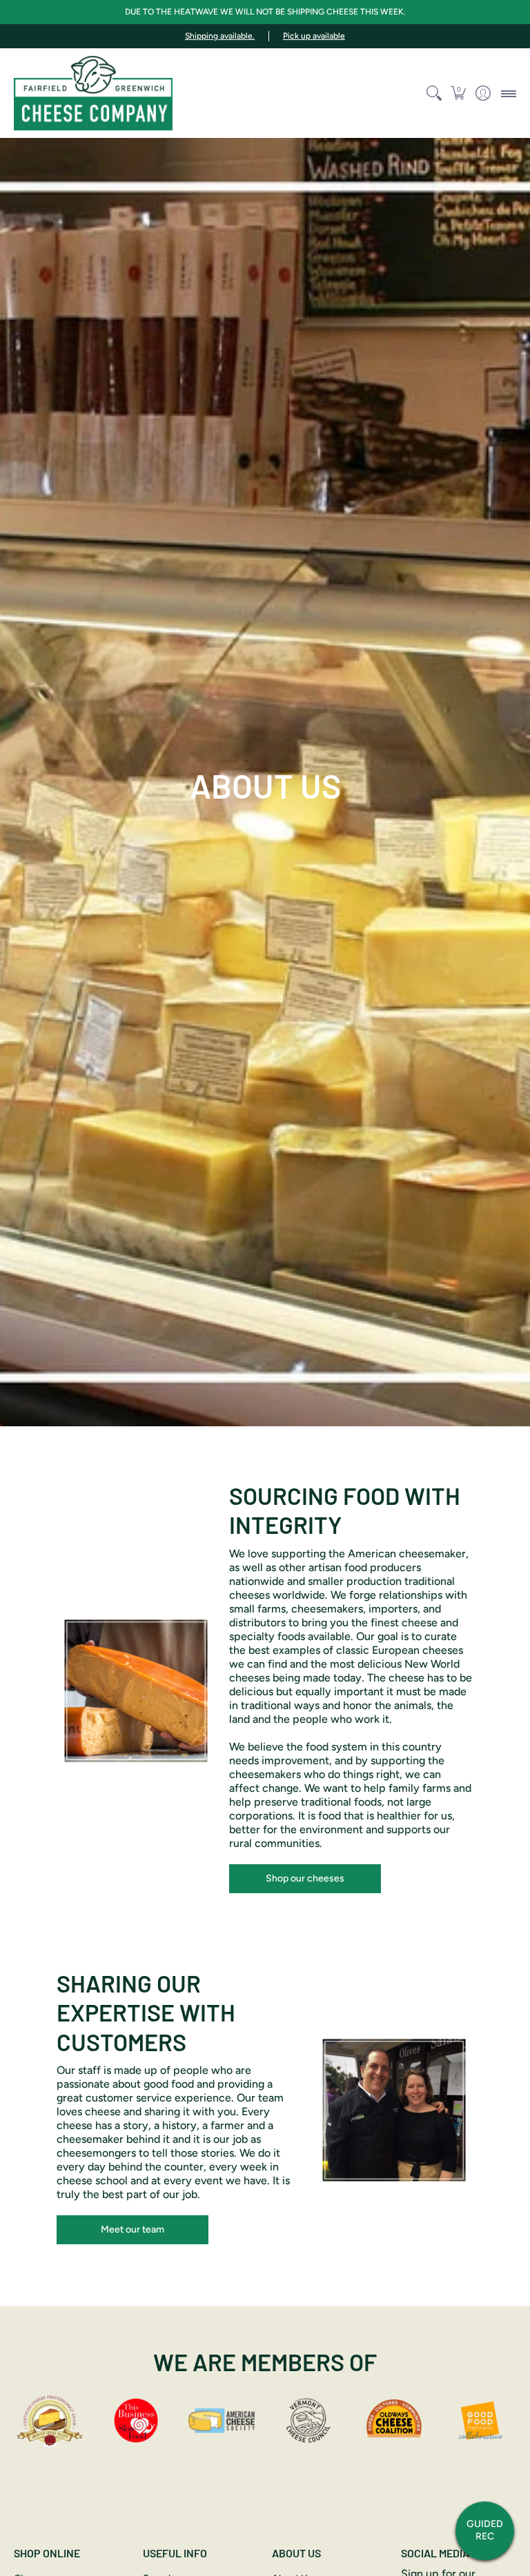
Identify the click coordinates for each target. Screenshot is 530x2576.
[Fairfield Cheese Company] (93, 93)
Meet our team (132, 2229)
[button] (459, 93)
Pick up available (314, 36)
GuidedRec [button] (485, 2530)
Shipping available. (220, 36)
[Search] (434, 93)
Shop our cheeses (305, 1878)
